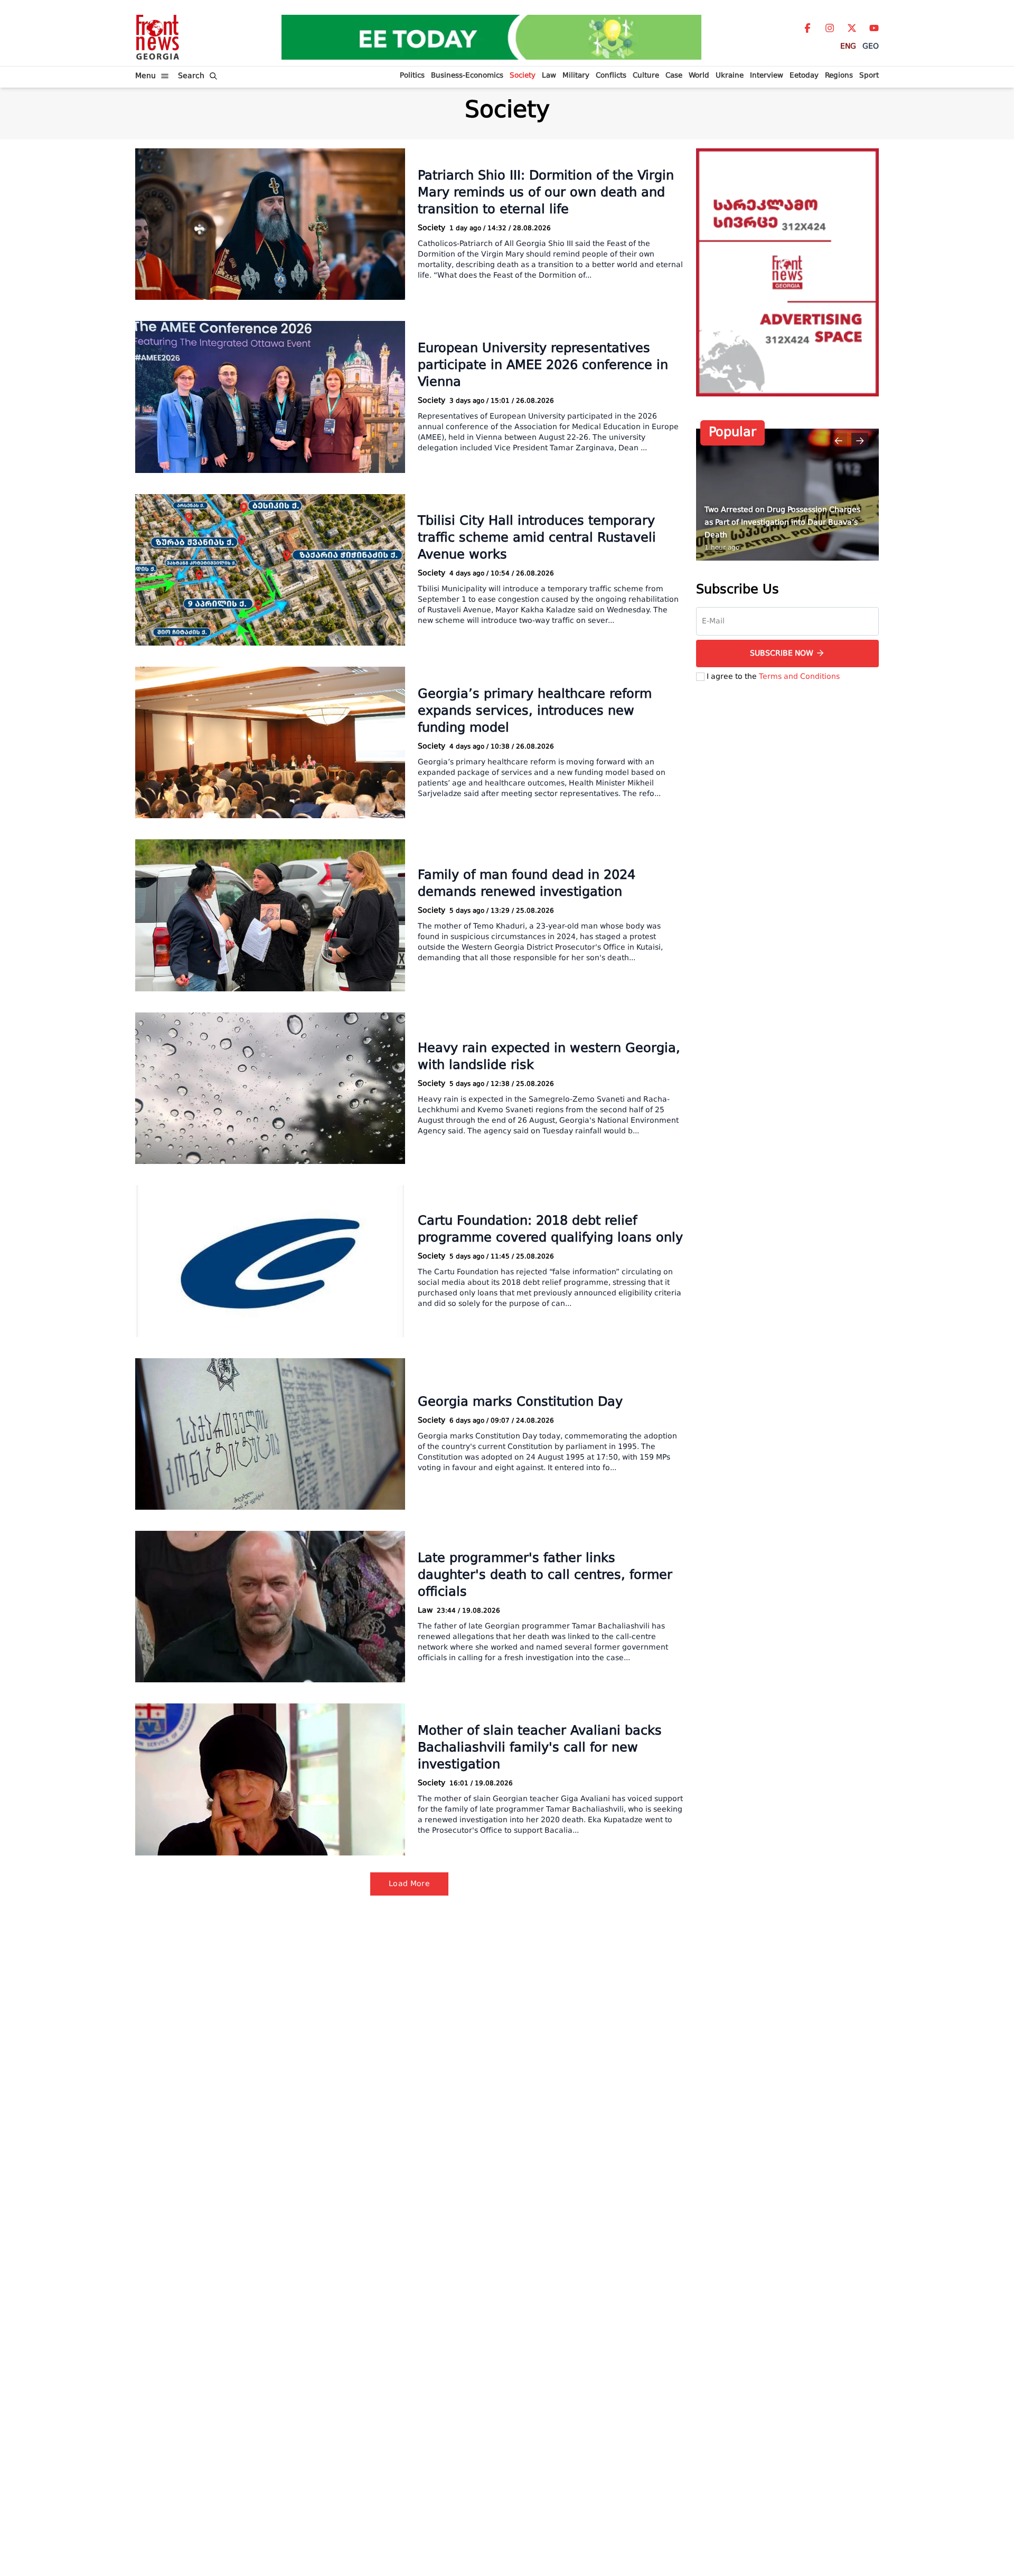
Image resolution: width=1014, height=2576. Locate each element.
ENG (848, 46)
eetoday (804, 76)
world (699, 76)
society (523, 76)
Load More (409, 1884)
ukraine (730, 76)
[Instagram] (830, 28)
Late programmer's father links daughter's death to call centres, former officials (545, 1576)
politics (412, 76)
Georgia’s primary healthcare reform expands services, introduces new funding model (535, 712)
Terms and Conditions (799, 676)
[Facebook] (808, 28)
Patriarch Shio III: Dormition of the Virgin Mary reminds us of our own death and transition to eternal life (546, 193)
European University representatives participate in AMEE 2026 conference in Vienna (543, 366)
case (674, 76)
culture (646, 76)
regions (839, 76)
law (549, 76)
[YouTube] (874, 28)
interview (767, 76)
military (576, 76)
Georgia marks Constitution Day (520, 1403)
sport (869, 76)
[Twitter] (852, 28)
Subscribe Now (782, 653)
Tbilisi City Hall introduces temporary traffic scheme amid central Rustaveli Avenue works (537, 538)
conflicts (611, 76)
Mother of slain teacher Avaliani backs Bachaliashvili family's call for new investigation (540, 1748)
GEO (871, 46)
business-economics (467, 76)
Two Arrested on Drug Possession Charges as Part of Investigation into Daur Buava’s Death (782, 522)
